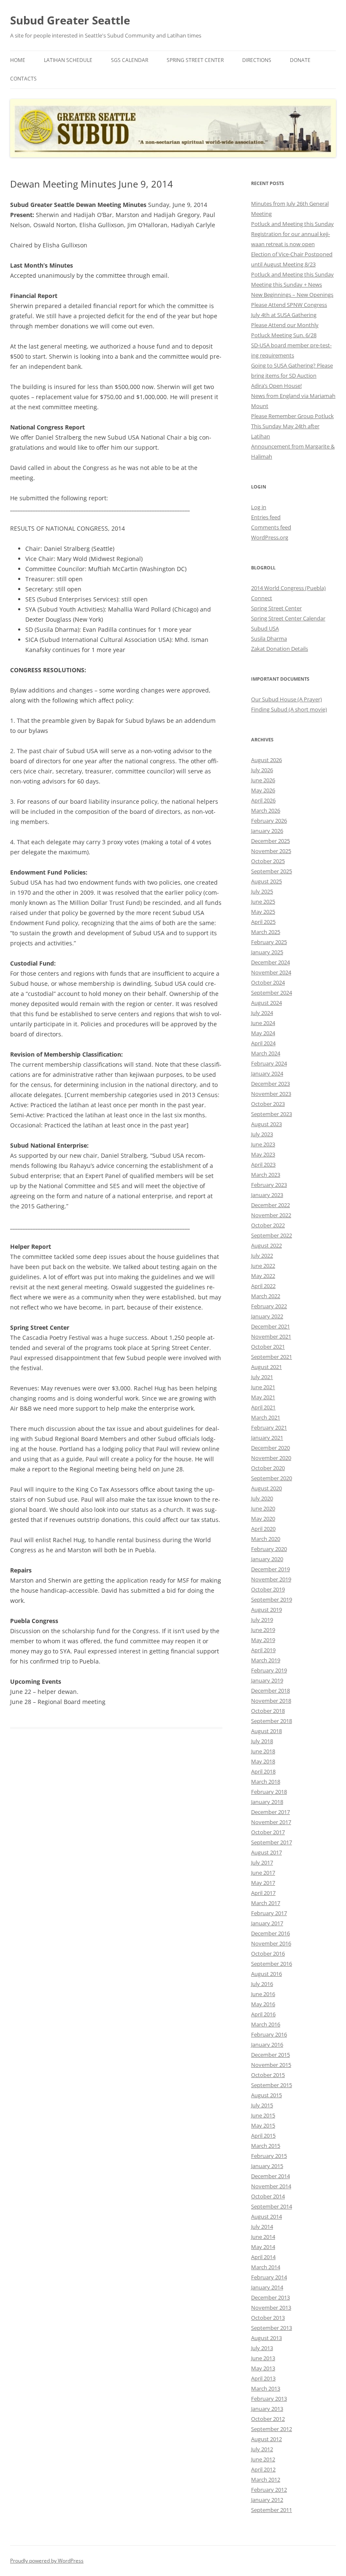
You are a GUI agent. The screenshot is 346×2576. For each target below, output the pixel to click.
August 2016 (266, 1974)
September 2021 (272, 1357)
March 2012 (266, 2479)
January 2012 (267, 2500)
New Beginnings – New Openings (292, 295)
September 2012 (272, 2429)
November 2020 (271, 1458)
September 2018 (272, 1721)
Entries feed (266, 517)
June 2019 (263, 1630)
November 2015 (271, 2065)
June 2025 (263, 902)
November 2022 (271, 1215)
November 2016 (271, 1943)
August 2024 (266, 1003)
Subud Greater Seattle (70, 20)
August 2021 (266, 1367)
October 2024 (268, 982)
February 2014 (269, 2277)
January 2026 (267, 831)
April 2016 (263, 2014)
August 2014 (266, 2216)
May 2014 (263, 2247)
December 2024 (270, 962)
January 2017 (267, 1923)
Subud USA (265, 628)
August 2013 (266, 2338)
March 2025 (266, 932)
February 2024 (269, 1063)
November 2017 (271, 1822)
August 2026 (266, 760)
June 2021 (263, 1387)
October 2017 (268, 1832)
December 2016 (270, 1933)
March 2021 (266, 1417)
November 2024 (271, 972)
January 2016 (267, 2045)
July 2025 (262, 891)
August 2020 (266, 1488)
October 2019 (268, 1589)
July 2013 (262, 2348)
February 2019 (269, 1670)
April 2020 (263, 1529)
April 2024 (263, 1043)
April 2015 (263, 2136)
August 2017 (266, 1852)
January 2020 (267, 1559)
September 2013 (272, 2328)
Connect (262, 598)
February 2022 (269, 1306)
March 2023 (266, 1175)
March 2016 (266, 2024)
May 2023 (263, 1154)
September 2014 (272, 2206)
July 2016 (262, 1984)
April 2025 (263, 922)
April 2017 (263, 1893)
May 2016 (263, 2004)
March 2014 (266, 2267)
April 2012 (263, 2469)
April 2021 (263, 1407)
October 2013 (268, 2318)
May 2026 (263, 790)
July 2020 (262, 1498)
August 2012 (266, 2439)
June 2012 (263, 2459)
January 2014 (267, 2287)
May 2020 (263, 1519)
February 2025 (269, 942)
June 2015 (263, 2115)
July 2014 (262, 2227)
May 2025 (263, 912)
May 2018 (263, 1761)
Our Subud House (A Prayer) (287, 699)
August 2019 (266, 1610)
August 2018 (266, 1731)
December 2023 (270, 1084)
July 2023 (262, 1134)
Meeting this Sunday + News (287, 284)
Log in (259, 507)
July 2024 (262, 1013)
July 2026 (262, 770)
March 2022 (266, 1296)
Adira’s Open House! (276, 386)
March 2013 (266, 2388)
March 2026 (266, 810)
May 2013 (263, 2368)
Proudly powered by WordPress (47, 2561)
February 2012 (269, 2490)
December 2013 (270, 2297)
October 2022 (268, 1225)
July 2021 (262, 1377)
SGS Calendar (130, 60)
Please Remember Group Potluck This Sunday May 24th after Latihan (292, 426)
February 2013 (269, 2399)
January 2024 (267, 1073)
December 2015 (270, 2055)
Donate (300, 60)
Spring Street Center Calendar (288, 618)
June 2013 (263, 2358)
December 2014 (270, 2176)
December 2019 (270, 1569)
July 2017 (262, 1862)
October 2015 (268, 2075)
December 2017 (270, 1812)
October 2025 (268, 861)
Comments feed (271, 527)
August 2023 (266, 1124)
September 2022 (272, 1235)
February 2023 (269, 1185)
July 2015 (262, 2105)
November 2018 (271, 1701)
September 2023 (272, 1114)
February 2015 (269, 2156)
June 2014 (263, 2237)
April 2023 (263, 1165)
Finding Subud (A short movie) (289, 709)
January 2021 (267, 1438)
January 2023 (267, 1195)
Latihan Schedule (68, 60)
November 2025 (271, 851)
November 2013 (271, 2308)
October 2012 (268, 2419)
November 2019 (271, 1579)
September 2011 (272, 2510)
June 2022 (263, 1266)
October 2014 (268, 2196)
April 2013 (263, 2378)
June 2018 (263, 1751)
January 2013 (267, 2409)
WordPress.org (270, 537)
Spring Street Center (195, 60)
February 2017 (269, 1913)
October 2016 (268, 1953)
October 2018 (268, 1711)
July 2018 (262, 1741)
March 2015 (266, 2146)
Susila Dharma (269, 639)
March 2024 (266, 1053)
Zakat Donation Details (280, 649)
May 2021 (263, 1397)
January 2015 (267, 2166)
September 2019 (272, 1599)
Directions (257, 60)
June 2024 (263, 1023)
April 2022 (263, 1286)
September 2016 (272, 1964)
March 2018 (266, 1782)
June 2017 (263, 1873)
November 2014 (271, 2186)
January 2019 (267, 1680)
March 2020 (266, 1539)
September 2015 (272, 2085)
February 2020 (269, 1549)
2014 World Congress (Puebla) (288, 588)
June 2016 (263, 1994)
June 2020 (263, 1508)
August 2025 (266, 881)
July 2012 (262, 2449)
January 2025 (267, 952)
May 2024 (263, 1033)
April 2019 (263, 1650)
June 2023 (263, 1144)
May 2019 (263, 1640)
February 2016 (269, 2034)
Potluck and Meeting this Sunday (292, 224)
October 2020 (268, 1468)
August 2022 (266, 1245)
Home (18, 60)
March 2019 (266, 1660)
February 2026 (269, 821)
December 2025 (270, 841)
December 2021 (270, 1326)
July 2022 (262, 1256)
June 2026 (263, 780)
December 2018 (270, 1690)
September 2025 (272, 871)
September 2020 (272, 1478)
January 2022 (267, 1316)
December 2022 (270, 1205)
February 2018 (269, 1792)
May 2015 (263, 2125)
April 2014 (263, 2257)
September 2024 (272, 993)
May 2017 (263, 1883)
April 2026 (263, 800)
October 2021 (268, 1347)
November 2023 (271, 1094)
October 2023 (268, 1104)
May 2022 (263, 1276)
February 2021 (269, 1428)
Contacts (23, 79)
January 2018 (267, 1802)
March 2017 (266, 1903)
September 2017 (272, 1842)
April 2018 (263, 1771)
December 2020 (270, 1448)
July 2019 (262, 1620)
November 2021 (271, 1336)
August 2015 (266, 2095)
